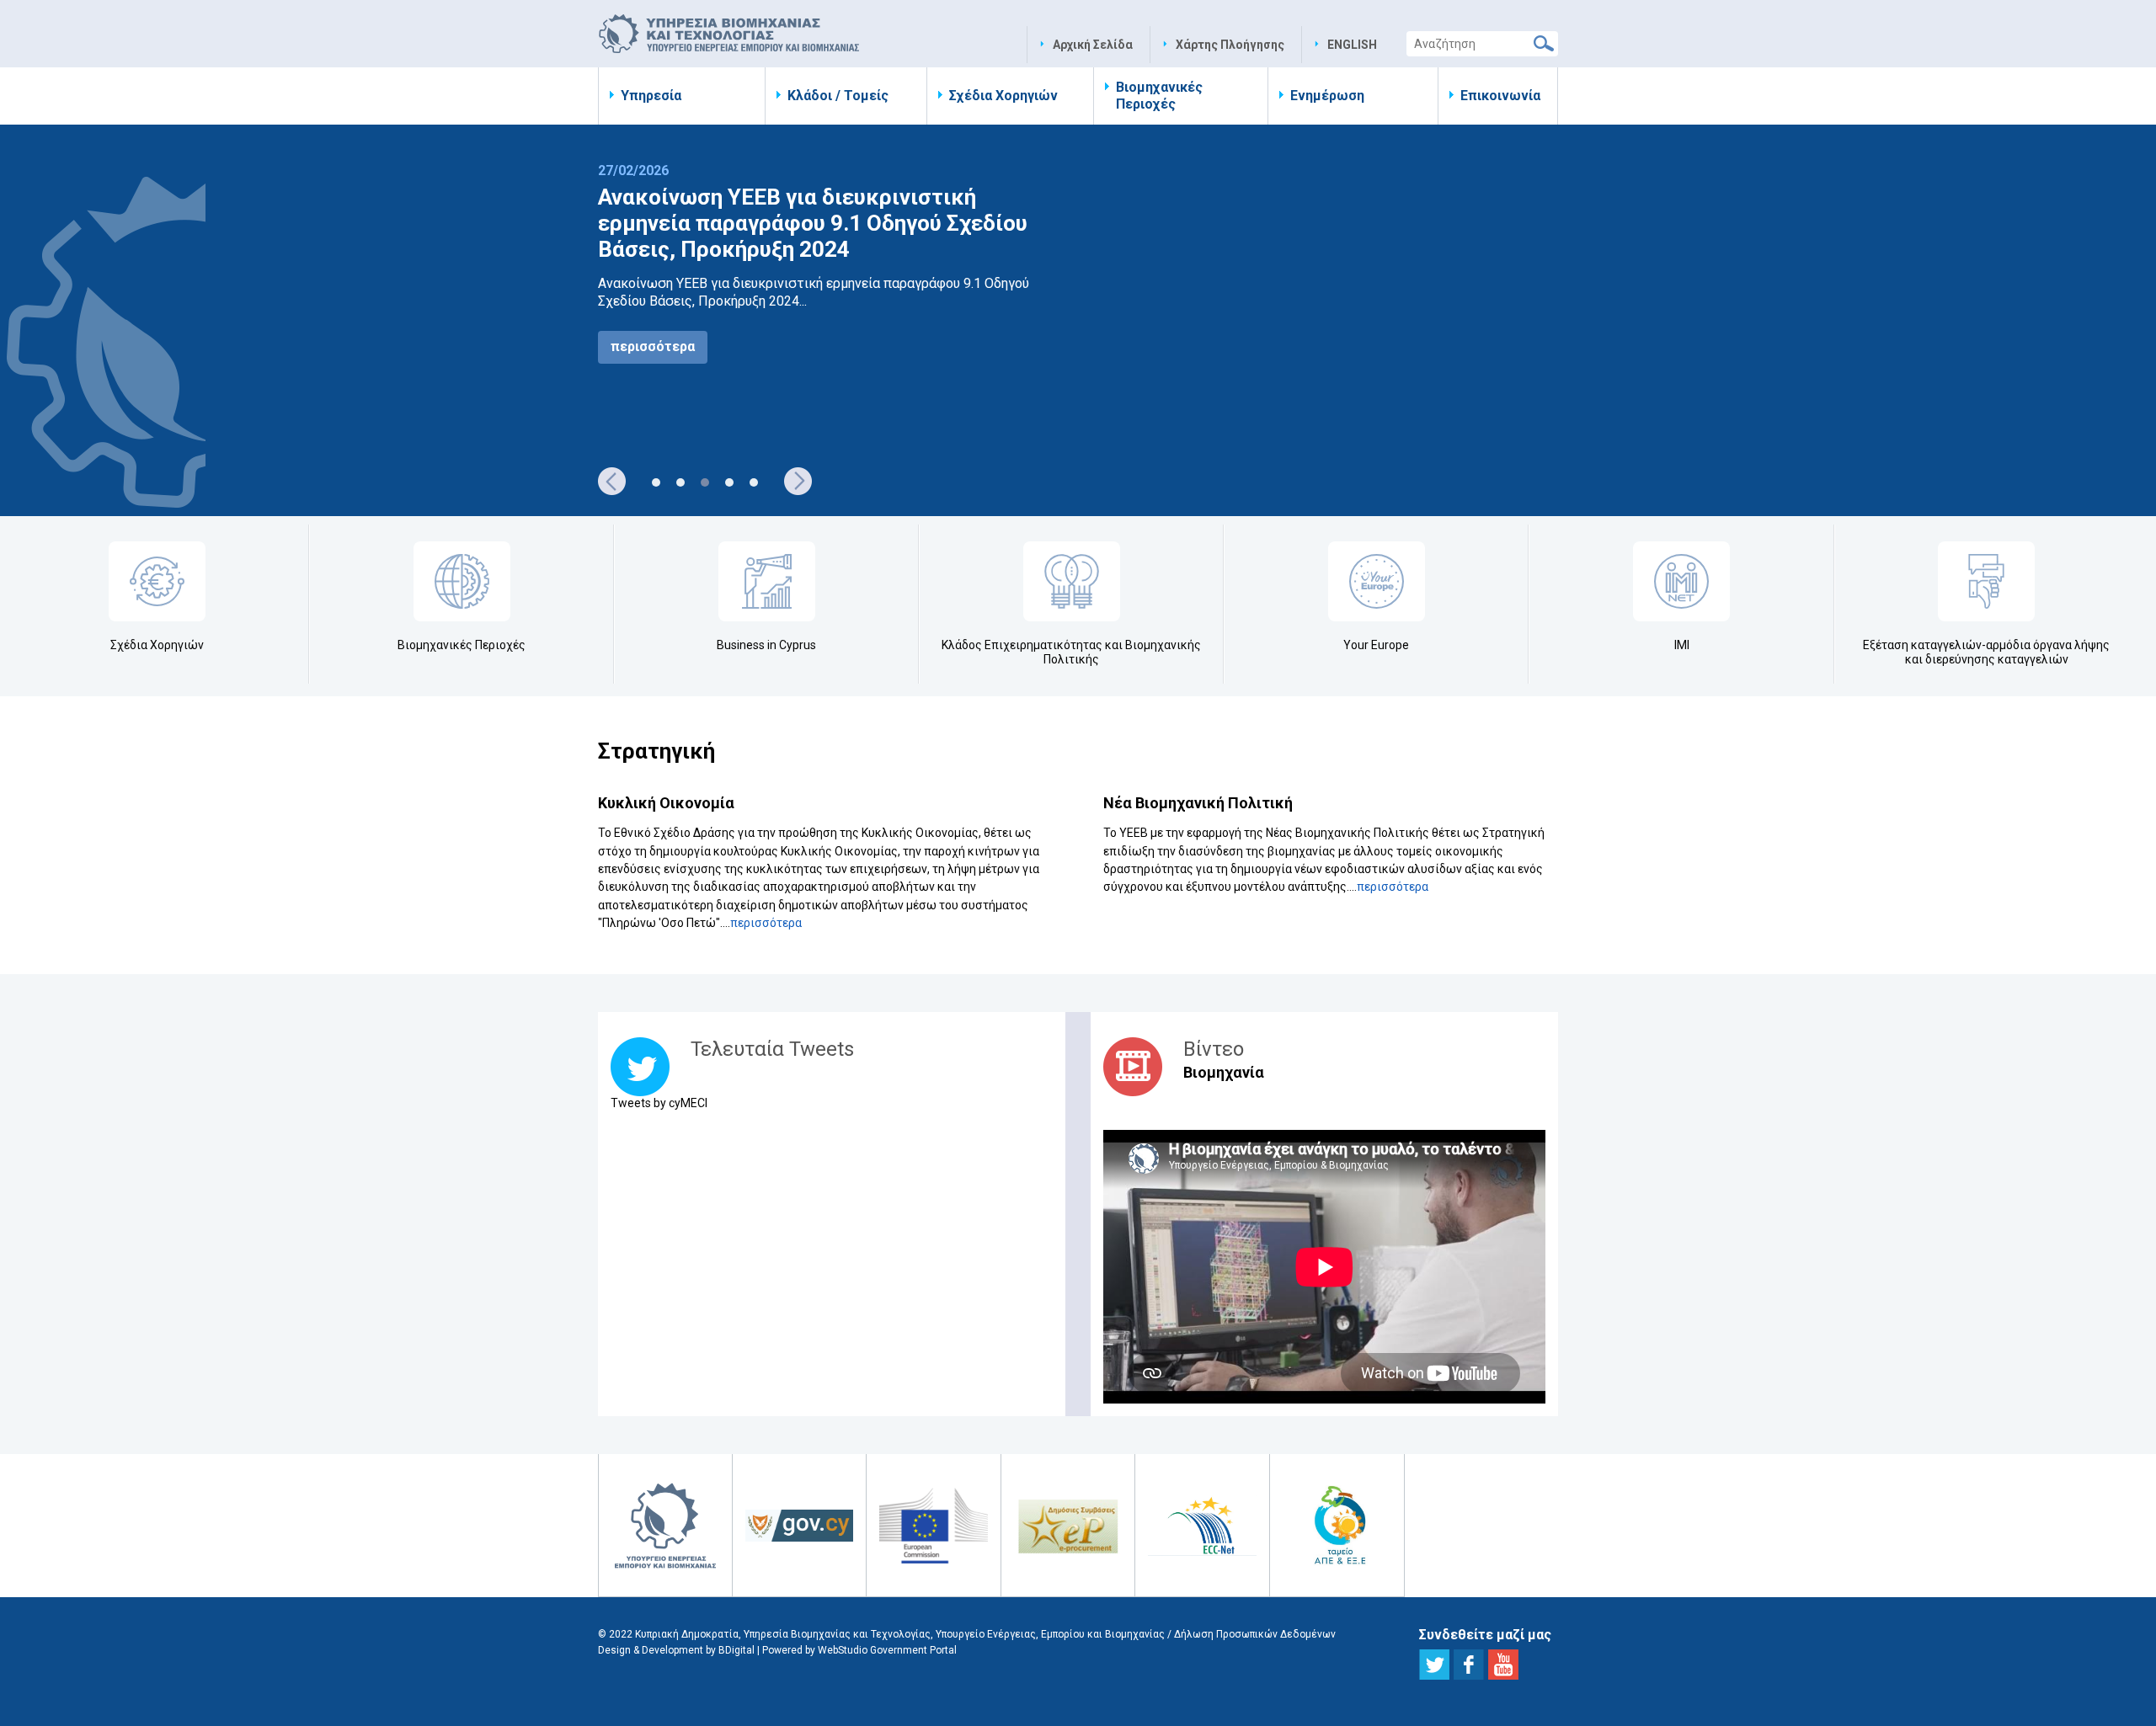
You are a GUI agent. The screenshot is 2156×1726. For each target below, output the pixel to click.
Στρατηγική (656, 751)
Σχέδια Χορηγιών (1003, 96)
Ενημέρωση (1327, 96)
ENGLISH (1352, 45)
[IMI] (1681, 581)
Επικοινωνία (1500, 96)
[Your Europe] (1377, 581)
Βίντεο (1214, 1049)
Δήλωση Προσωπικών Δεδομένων (1255, 1634)
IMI (1682, 645)
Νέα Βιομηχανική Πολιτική (1198, 803)
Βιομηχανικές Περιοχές (1159, 96)
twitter (1434, 1665)
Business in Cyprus (766, 645)
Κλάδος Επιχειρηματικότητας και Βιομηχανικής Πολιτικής (1071, 652)
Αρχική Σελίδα (1093, 45)
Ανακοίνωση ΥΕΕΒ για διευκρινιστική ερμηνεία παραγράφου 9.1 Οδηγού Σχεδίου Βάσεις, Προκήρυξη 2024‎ (813, 223)
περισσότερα (653, 346)
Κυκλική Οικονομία (666, 803)
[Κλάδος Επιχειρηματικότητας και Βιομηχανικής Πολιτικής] (1072, 581)
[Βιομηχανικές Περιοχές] (462, 581)
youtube (1503, 1665)
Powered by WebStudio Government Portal (859, 1650)
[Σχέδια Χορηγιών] (157, 581)
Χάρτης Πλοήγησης (1230, 45)
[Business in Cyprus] (767, 581)
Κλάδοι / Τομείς (838, 96)
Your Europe (1376, 645)
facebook (1469, 1665)
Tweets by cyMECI (659, 1103)
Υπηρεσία (651, 96)
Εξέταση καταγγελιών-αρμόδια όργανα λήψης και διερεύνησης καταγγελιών (1986, 652)
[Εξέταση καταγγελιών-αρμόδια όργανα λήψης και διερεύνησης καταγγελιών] (1986, 581)
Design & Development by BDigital (676, 1650)
